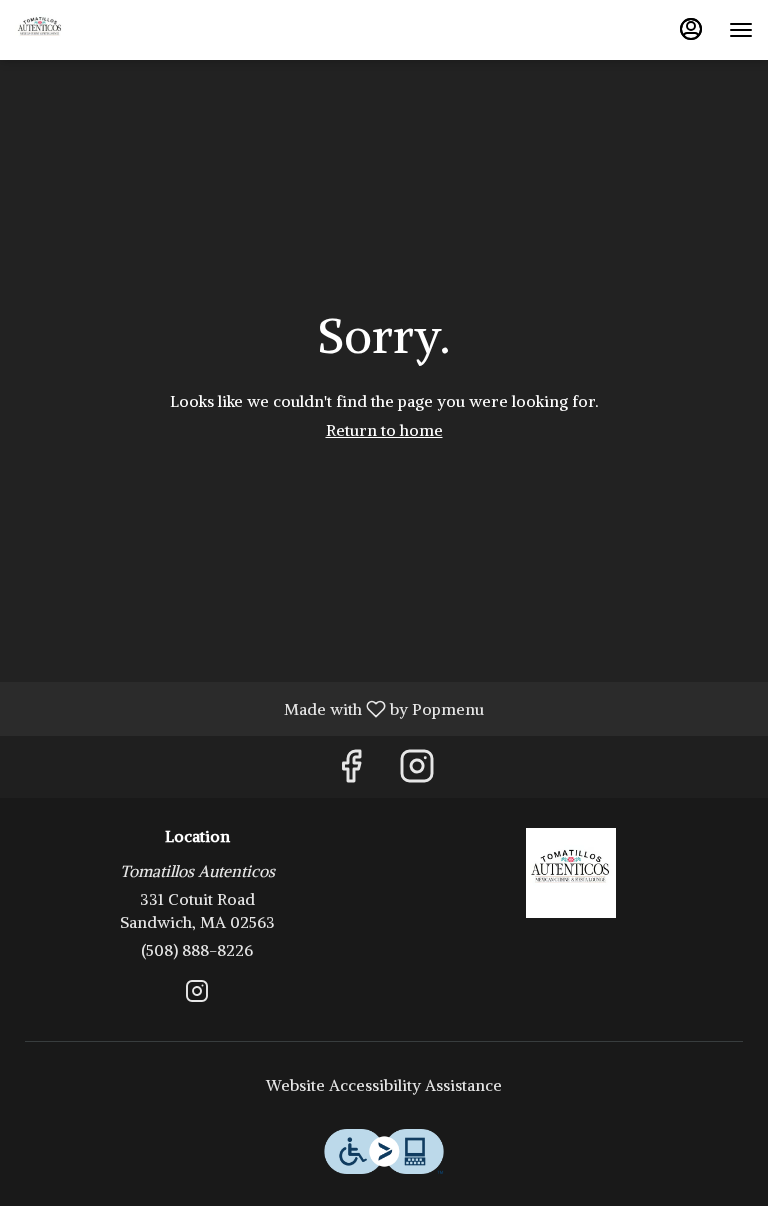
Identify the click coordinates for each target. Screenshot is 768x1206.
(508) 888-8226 (197, 950)
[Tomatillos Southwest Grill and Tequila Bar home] (105, 30)
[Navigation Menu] (741, 30)
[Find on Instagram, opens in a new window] (417, 771)
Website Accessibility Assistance (384, 1085)
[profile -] (691, 29)
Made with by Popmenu (249, 708)
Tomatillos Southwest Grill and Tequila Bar (571, 873)
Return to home (384, 430)
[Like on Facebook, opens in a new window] (351, 771)
